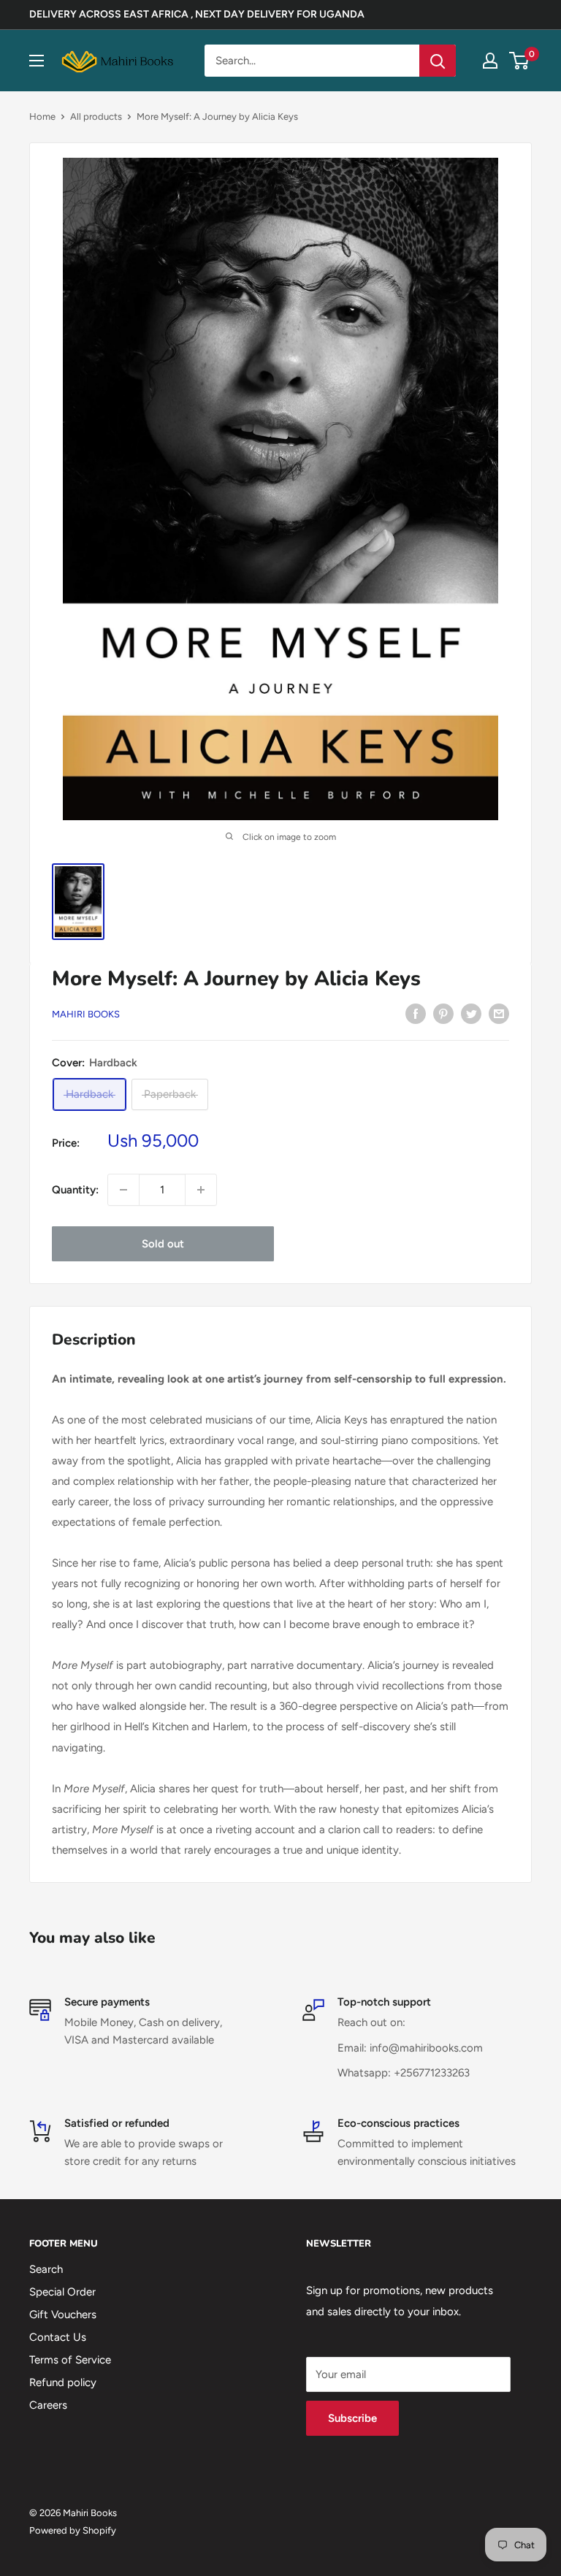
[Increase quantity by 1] (201, 1190)
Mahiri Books (86, 1014)
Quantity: (75, 1190)
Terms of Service (70, 2360)
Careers (48, 2405)
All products (96, 116)
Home (42, 116)
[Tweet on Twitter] (471, 1013)
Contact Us (58, 2337)
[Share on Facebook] (416, 1013)
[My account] (490, 61)
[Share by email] (499, 1013)
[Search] (438, 61)
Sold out (163, 1244)
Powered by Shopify (73, 2530)
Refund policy (63, 2382)
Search (46, 2269)
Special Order (62, 2292)
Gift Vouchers (63, 2315)
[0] (520, 61)
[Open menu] (37, 61)
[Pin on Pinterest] (443, 1013)
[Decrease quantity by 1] (123, 1190)
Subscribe (352, 2418)
